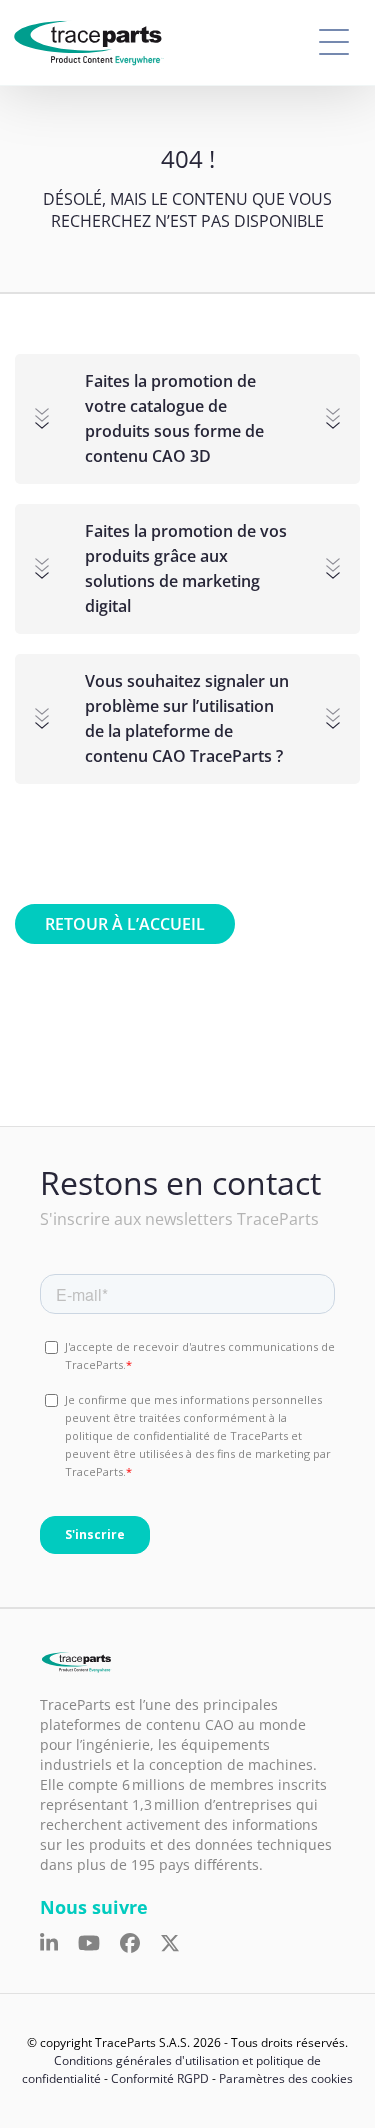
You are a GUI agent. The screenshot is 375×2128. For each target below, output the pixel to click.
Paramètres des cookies (286, 2078)
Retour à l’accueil (125, 924)
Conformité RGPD (160, 2078)
